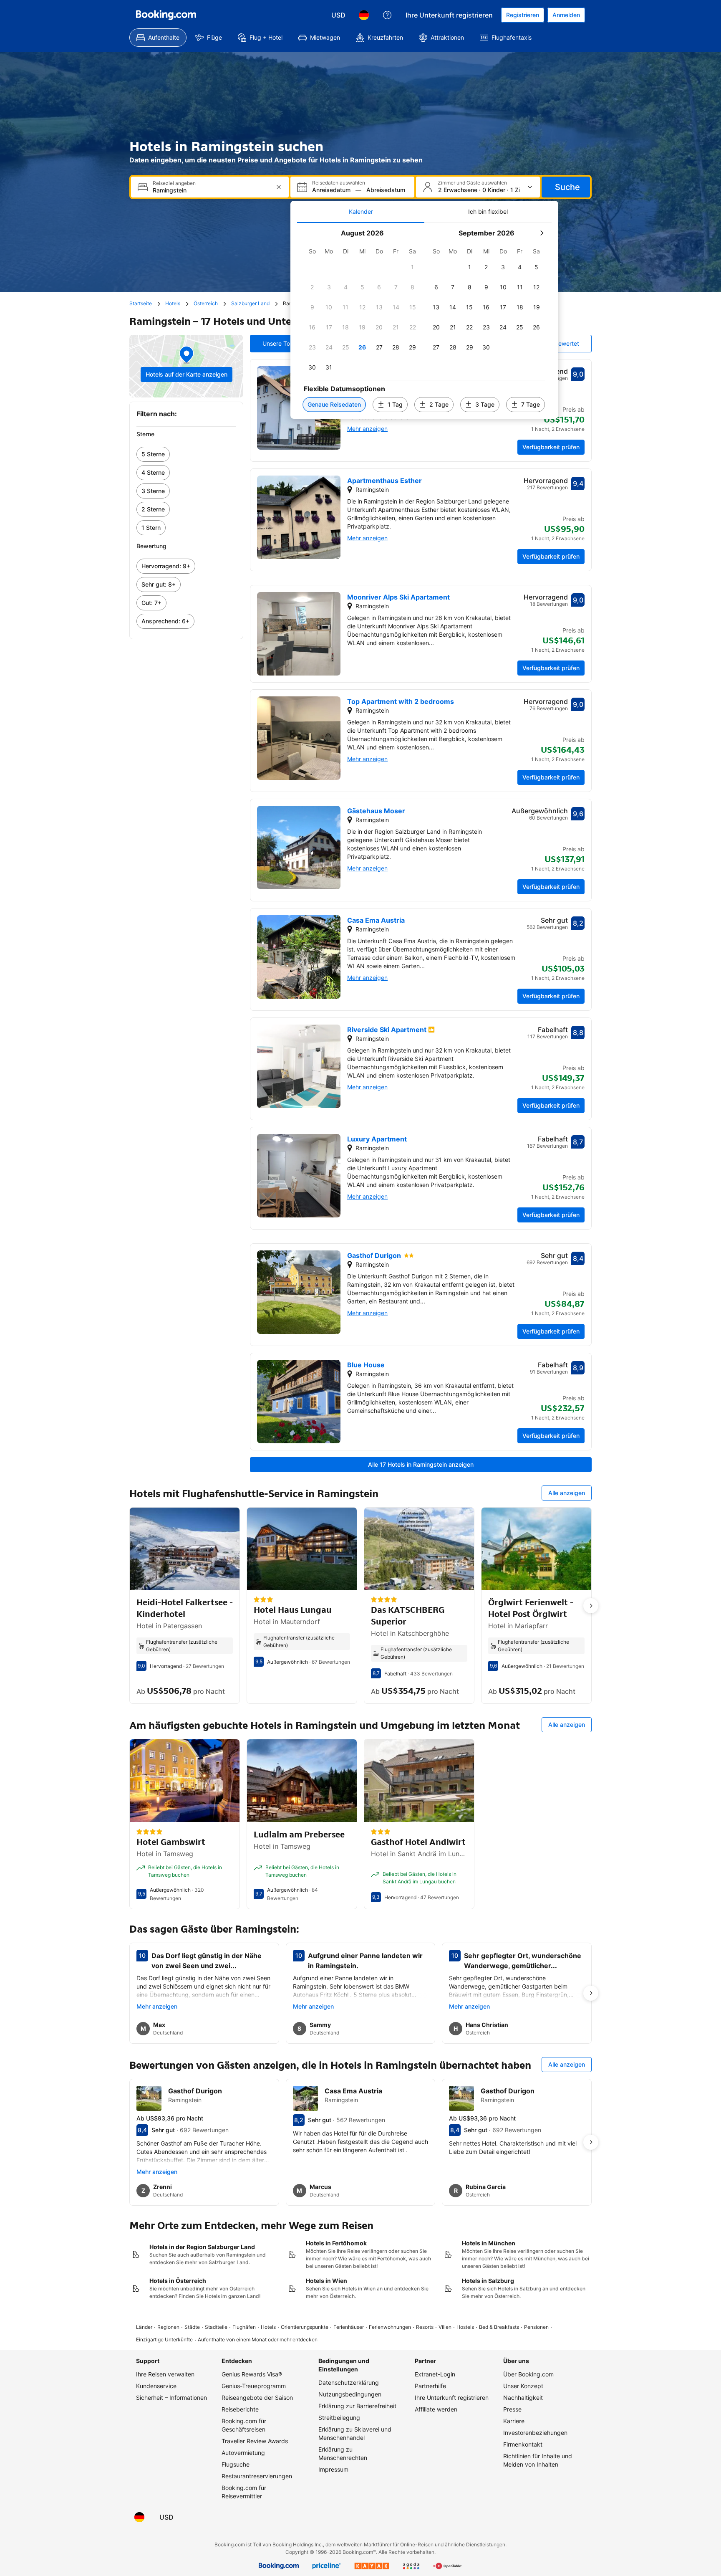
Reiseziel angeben (174, 183)
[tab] (361, 212)
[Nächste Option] (591, 1606)
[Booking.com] (166, 15)
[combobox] (211, 190)
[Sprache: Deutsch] (364, 15)
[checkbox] (413, 267)
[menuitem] (158, 38)
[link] (186, 454)
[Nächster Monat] (542, 233)
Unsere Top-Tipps (287, 343)
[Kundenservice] (387, 15)
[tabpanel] (424, 321)
